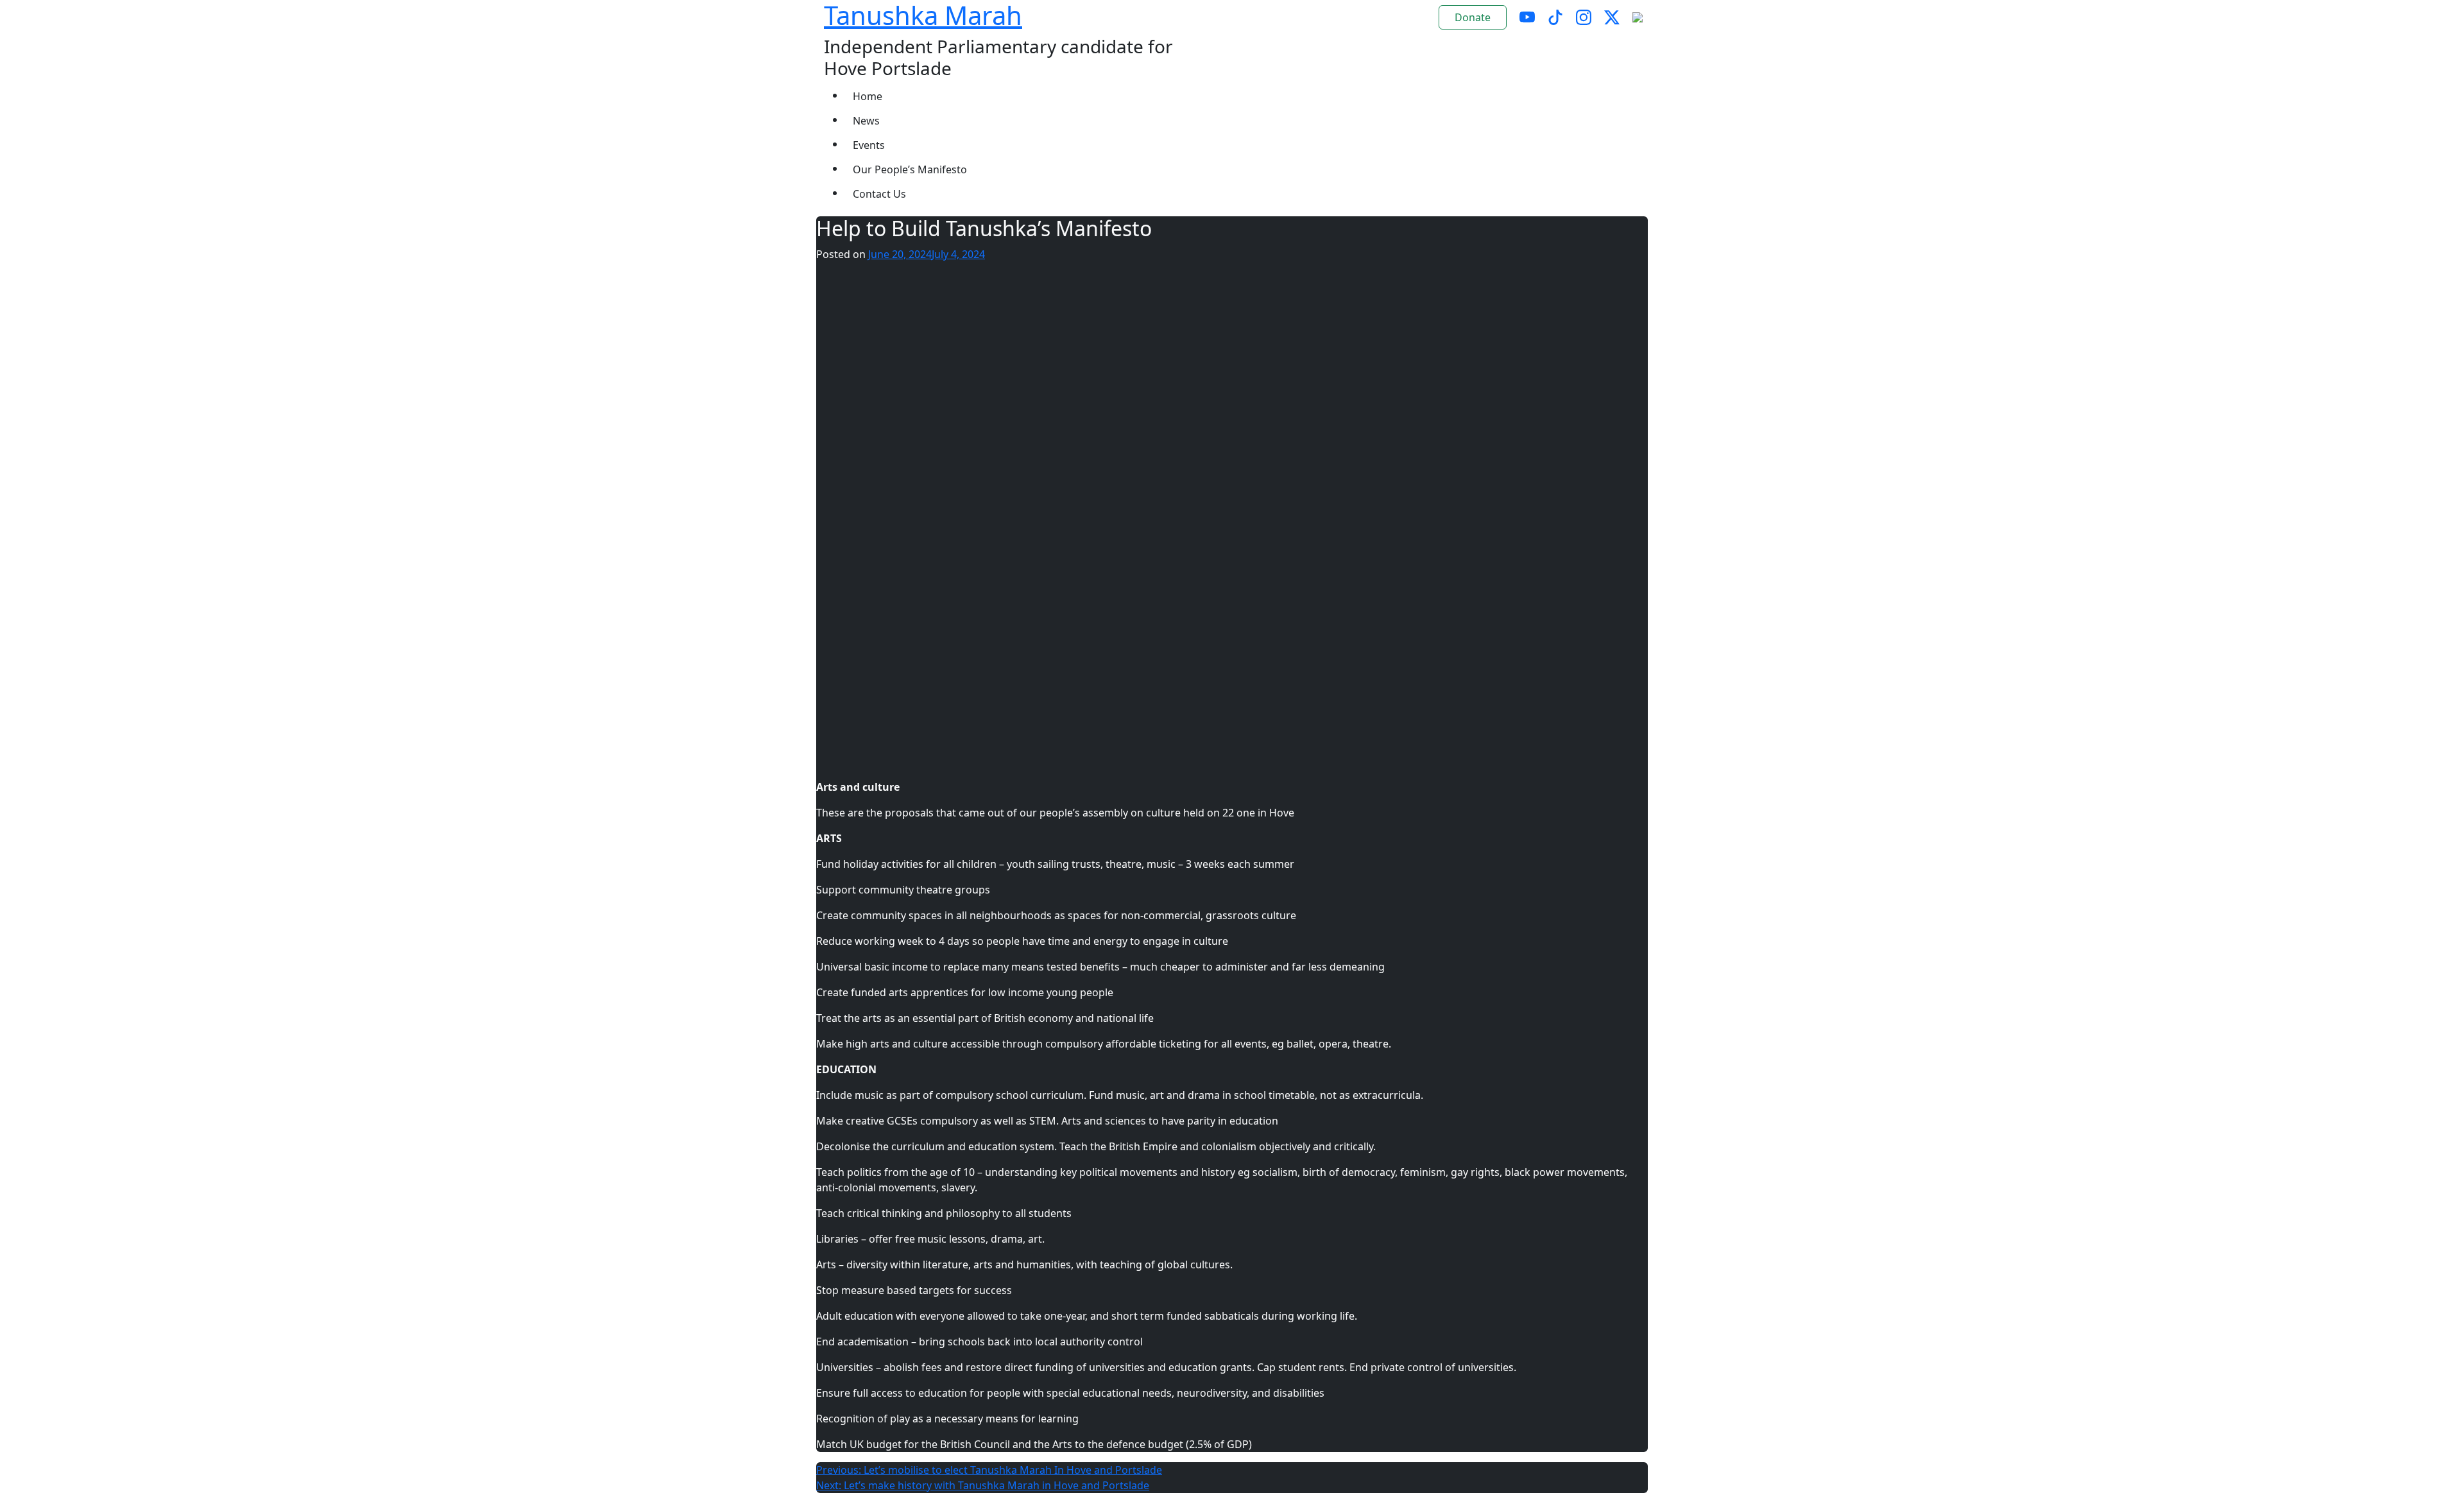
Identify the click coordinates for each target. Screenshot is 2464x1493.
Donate (1473, 17)
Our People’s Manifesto (910, 169)
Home (868, 96)
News (866, 121)
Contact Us (879, 194)
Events (869, 145)
